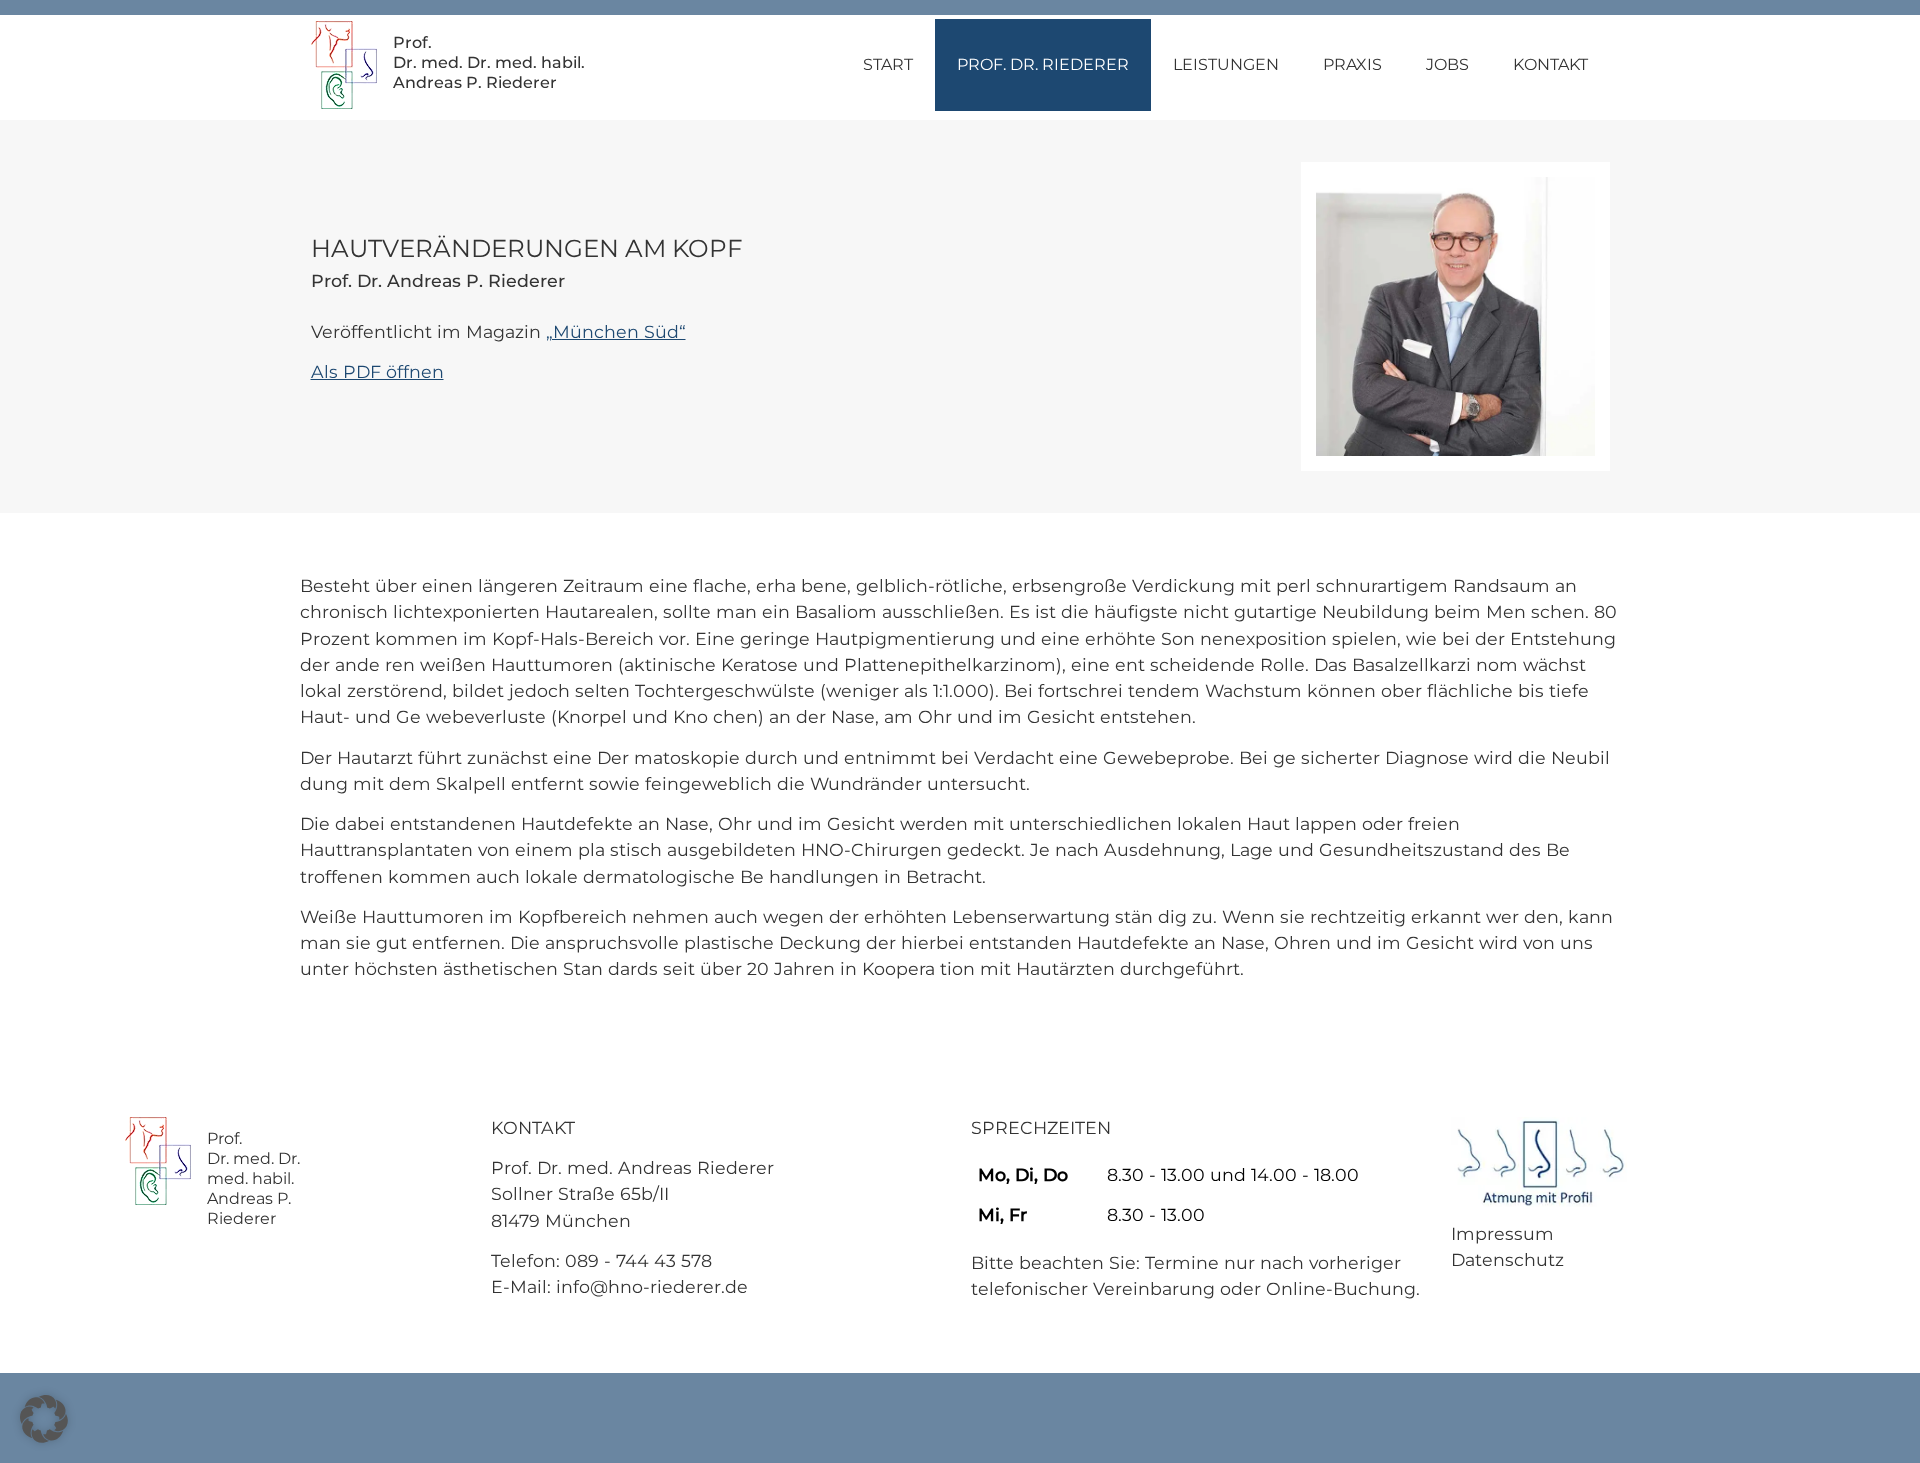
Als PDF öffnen (377, 371)
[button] (44, 1419)
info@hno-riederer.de (652, 1286)
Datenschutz (1507, 1259)
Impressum (1502, 1233)
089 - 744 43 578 (638, 1260)
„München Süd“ (616, 331)
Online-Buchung (1341, 1288)
